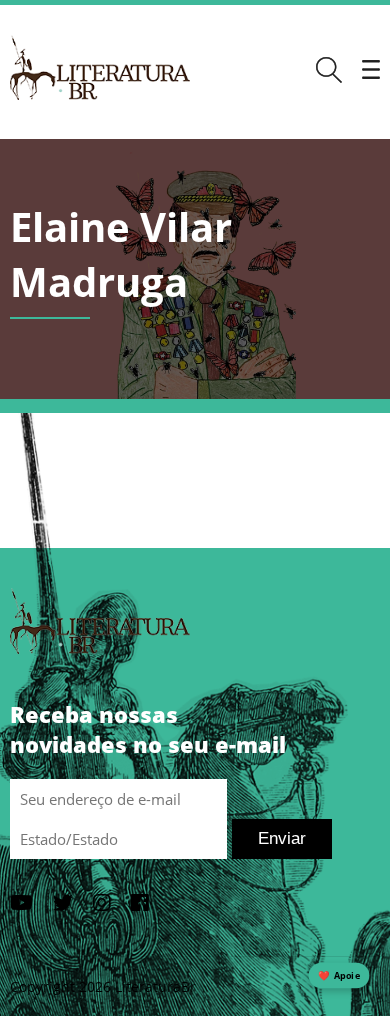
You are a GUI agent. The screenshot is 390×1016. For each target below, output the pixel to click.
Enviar (282, 838)
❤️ (339, 975)
